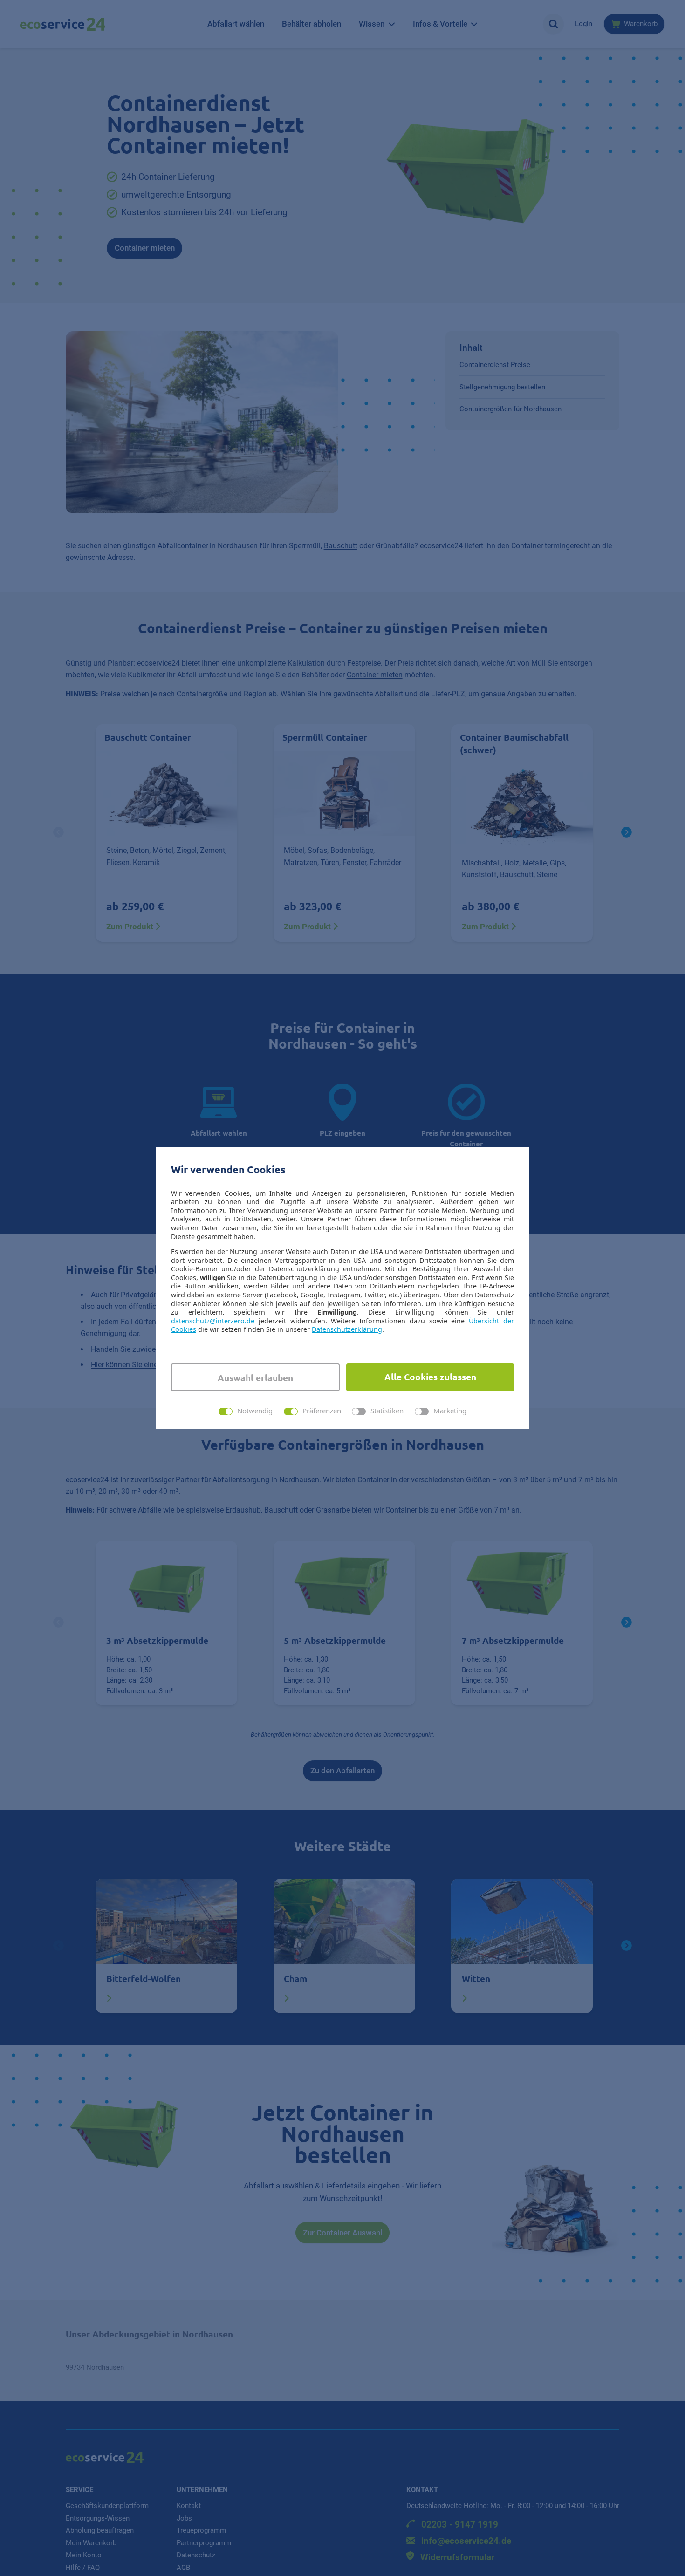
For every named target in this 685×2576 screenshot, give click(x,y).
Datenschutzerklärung (347, 1329)
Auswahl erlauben (255, 1378)
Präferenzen (322, 1411)
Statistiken (387, 1411)
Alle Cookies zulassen (430, 1377)
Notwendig (255, 1411)
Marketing (450, 1411)
